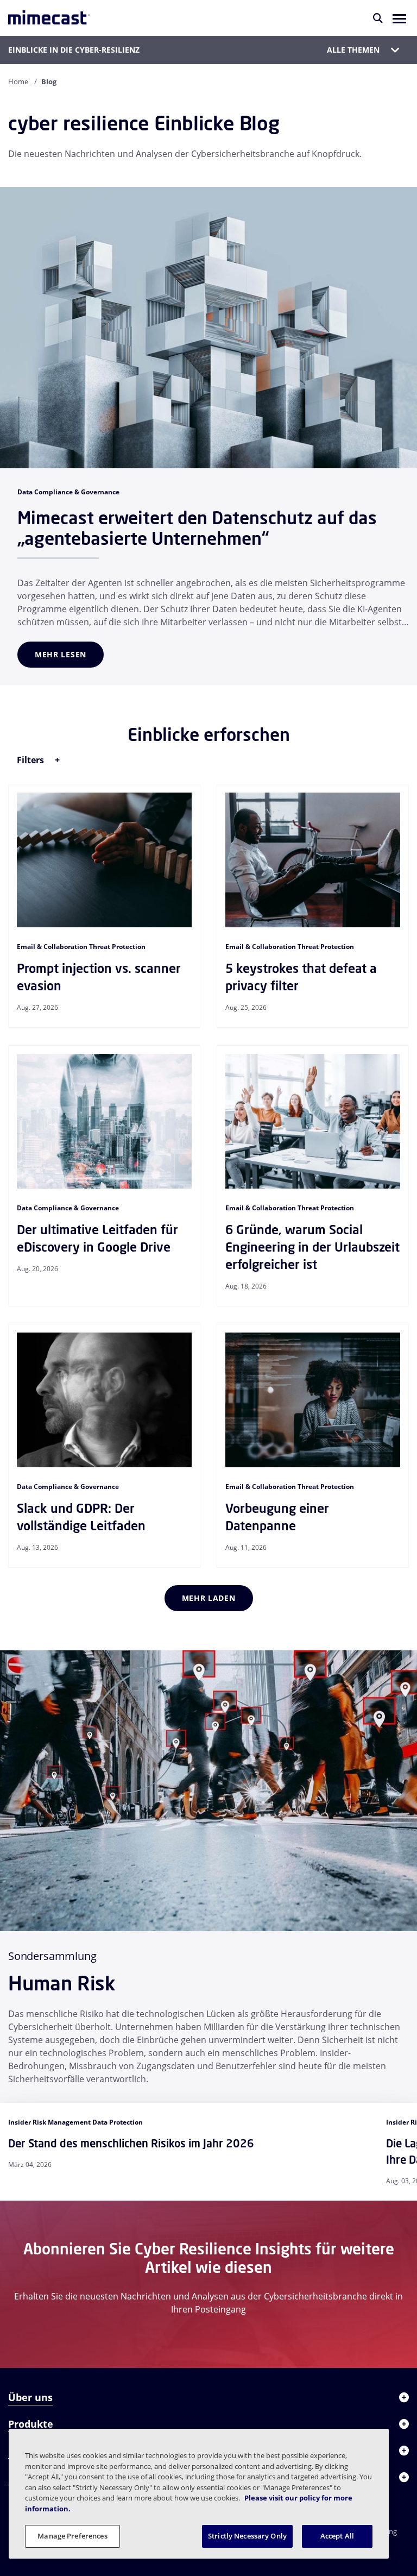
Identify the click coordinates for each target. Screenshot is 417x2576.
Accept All (337, 2536)
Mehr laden (209, 1598)
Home (18, 81)
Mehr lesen (61, 654)
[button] (399, 18)
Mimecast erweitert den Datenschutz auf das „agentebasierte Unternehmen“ (197, 528)
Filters (31, 760)
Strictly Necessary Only (247, 2536)
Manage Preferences (72, 2536)
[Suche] (378, 18)
